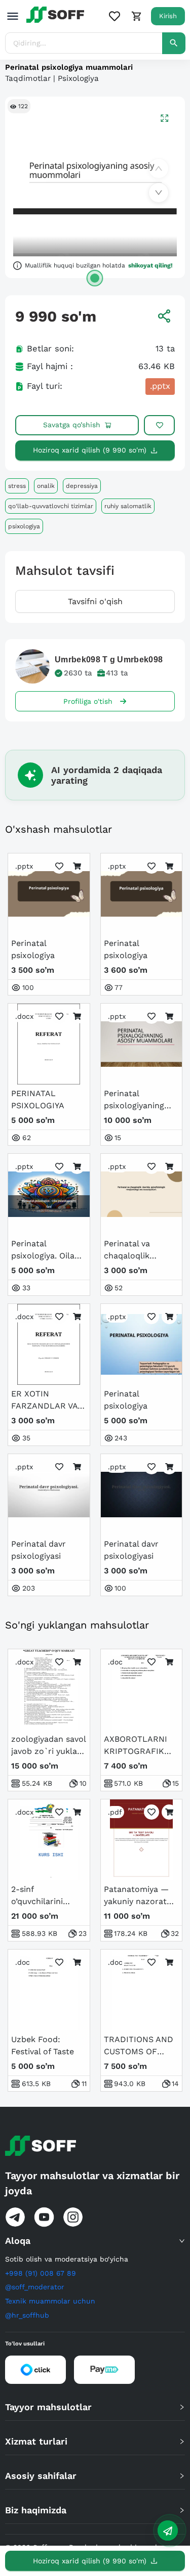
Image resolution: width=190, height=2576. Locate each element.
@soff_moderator (35, 2287)
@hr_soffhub (27, 2315)
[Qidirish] (174, 43)
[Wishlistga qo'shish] (159, 425)
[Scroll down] (159, 193)
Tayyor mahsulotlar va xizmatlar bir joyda (92, 2183)
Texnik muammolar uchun (50, 2301)
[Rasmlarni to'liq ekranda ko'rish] (164, 118)
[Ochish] (95, 278)
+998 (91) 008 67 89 (41, 2273)
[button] (95, 2241)
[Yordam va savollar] (168, 2530)
